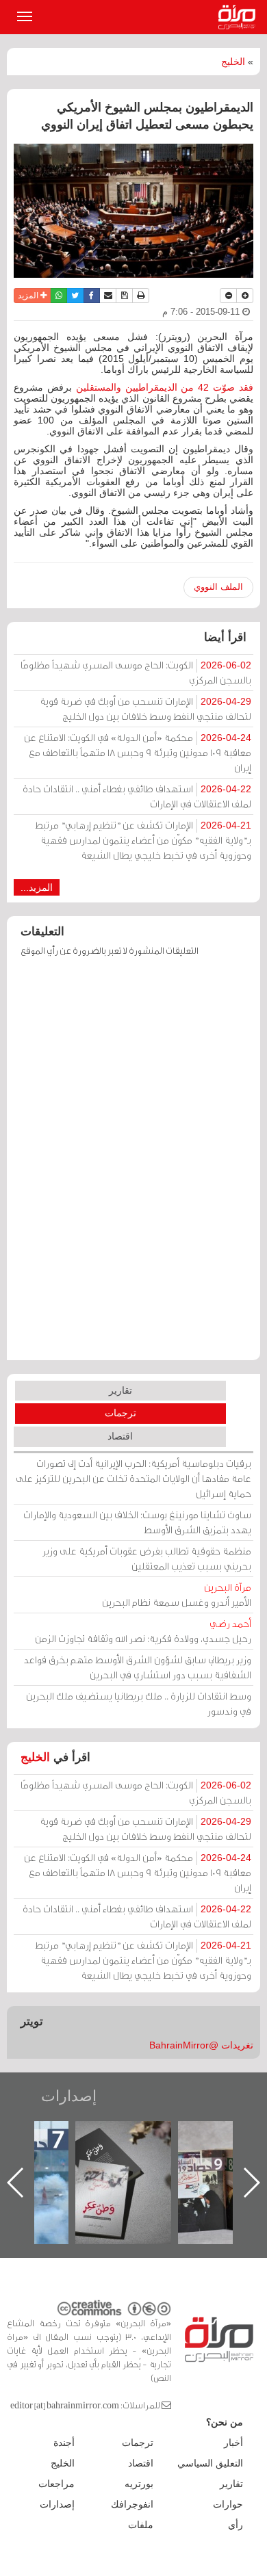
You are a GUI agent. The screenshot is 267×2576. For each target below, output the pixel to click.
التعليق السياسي (210, 2463)
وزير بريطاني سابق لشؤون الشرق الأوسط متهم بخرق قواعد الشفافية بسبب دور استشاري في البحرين (138, 1667)
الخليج (233, 62)
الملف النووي (218, 587)
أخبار (233, 2443)
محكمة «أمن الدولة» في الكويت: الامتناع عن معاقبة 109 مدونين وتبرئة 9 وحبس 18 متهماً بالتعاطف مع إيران (138, 752)
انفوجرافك (132, 2504)
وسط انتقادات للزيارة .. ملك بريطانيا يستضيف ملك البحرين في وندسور (139, 1703)
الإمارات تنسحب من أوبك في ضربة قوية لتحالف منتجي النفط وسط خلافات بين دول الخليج (145, 708)
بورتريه (139, 2484)
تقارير (120, 1390)
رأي (236, 2525)
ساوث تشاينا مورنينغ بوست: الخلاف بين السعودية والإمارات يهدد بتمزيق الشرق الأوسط (137, 1522)
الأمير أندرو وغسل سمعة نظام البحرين (177, 1595)
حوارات (228, 2504)
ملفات (141, 2525)
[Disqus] (133, 1165)
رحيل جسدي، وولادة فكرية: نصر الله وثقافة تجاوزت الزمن (143, 1631)
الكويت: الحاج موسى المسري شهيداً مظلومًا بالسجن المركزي (136, 672)
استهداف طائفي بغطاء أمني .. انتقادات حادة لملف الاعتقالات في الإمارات (137, 796)
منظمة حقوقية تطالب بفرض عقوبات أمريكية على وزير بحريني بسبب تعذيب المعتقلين (147, 1558)
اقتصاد (120, 1436)
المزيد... (37, 887)
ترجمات (120, 1413)
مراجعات (56, 2484)
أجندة (64, 2443)
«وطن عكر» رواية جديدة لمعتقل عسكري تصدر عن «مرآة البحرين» (123, 2160)
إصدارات (69, 2096)
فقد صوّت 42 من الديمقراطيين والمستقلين (165, 387)
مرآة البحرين (240, 17)
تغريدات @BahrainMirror (201, 2045)
